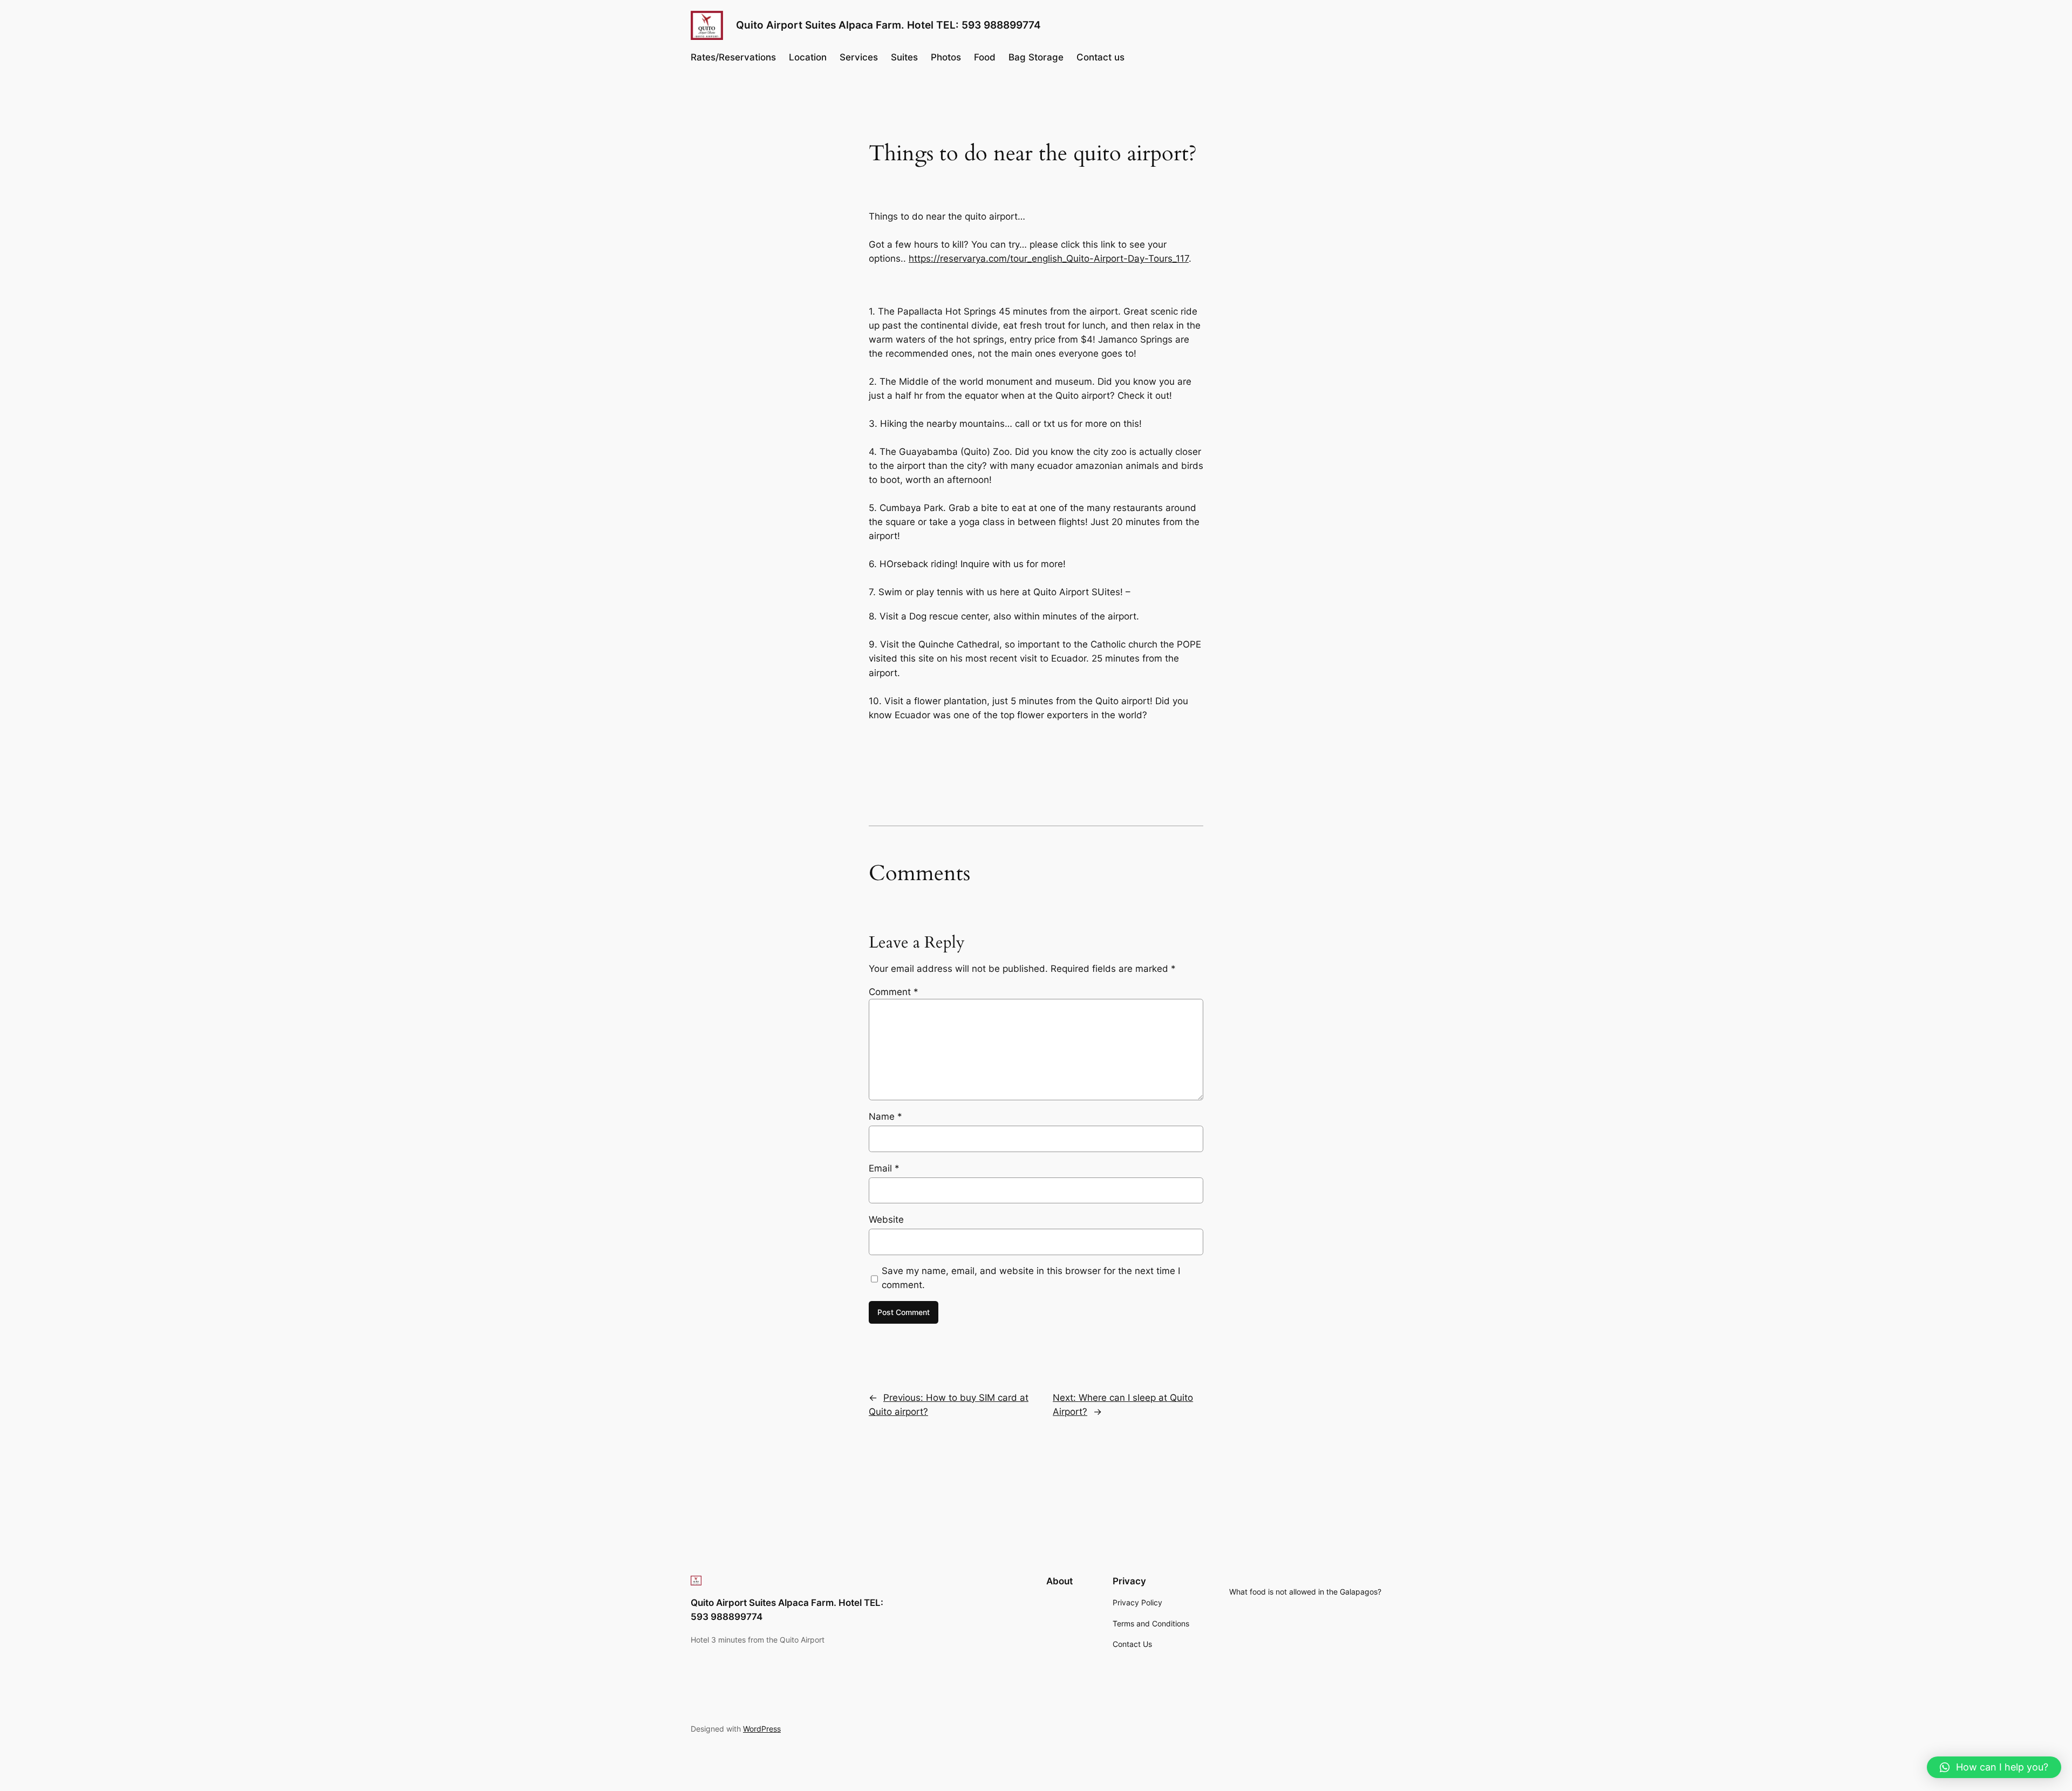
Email (884, 1168)
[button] (1994, 1767)
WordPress (762, 1729)
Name (885, 1116)
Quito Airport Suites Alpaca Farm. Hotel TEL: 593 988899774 (888, 25)
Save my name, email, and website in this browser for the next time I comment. (1031, 1278)
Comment (894, 992)
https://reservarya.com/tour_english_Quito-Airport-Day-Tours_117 (1049, 258)
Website (886, 1220)
